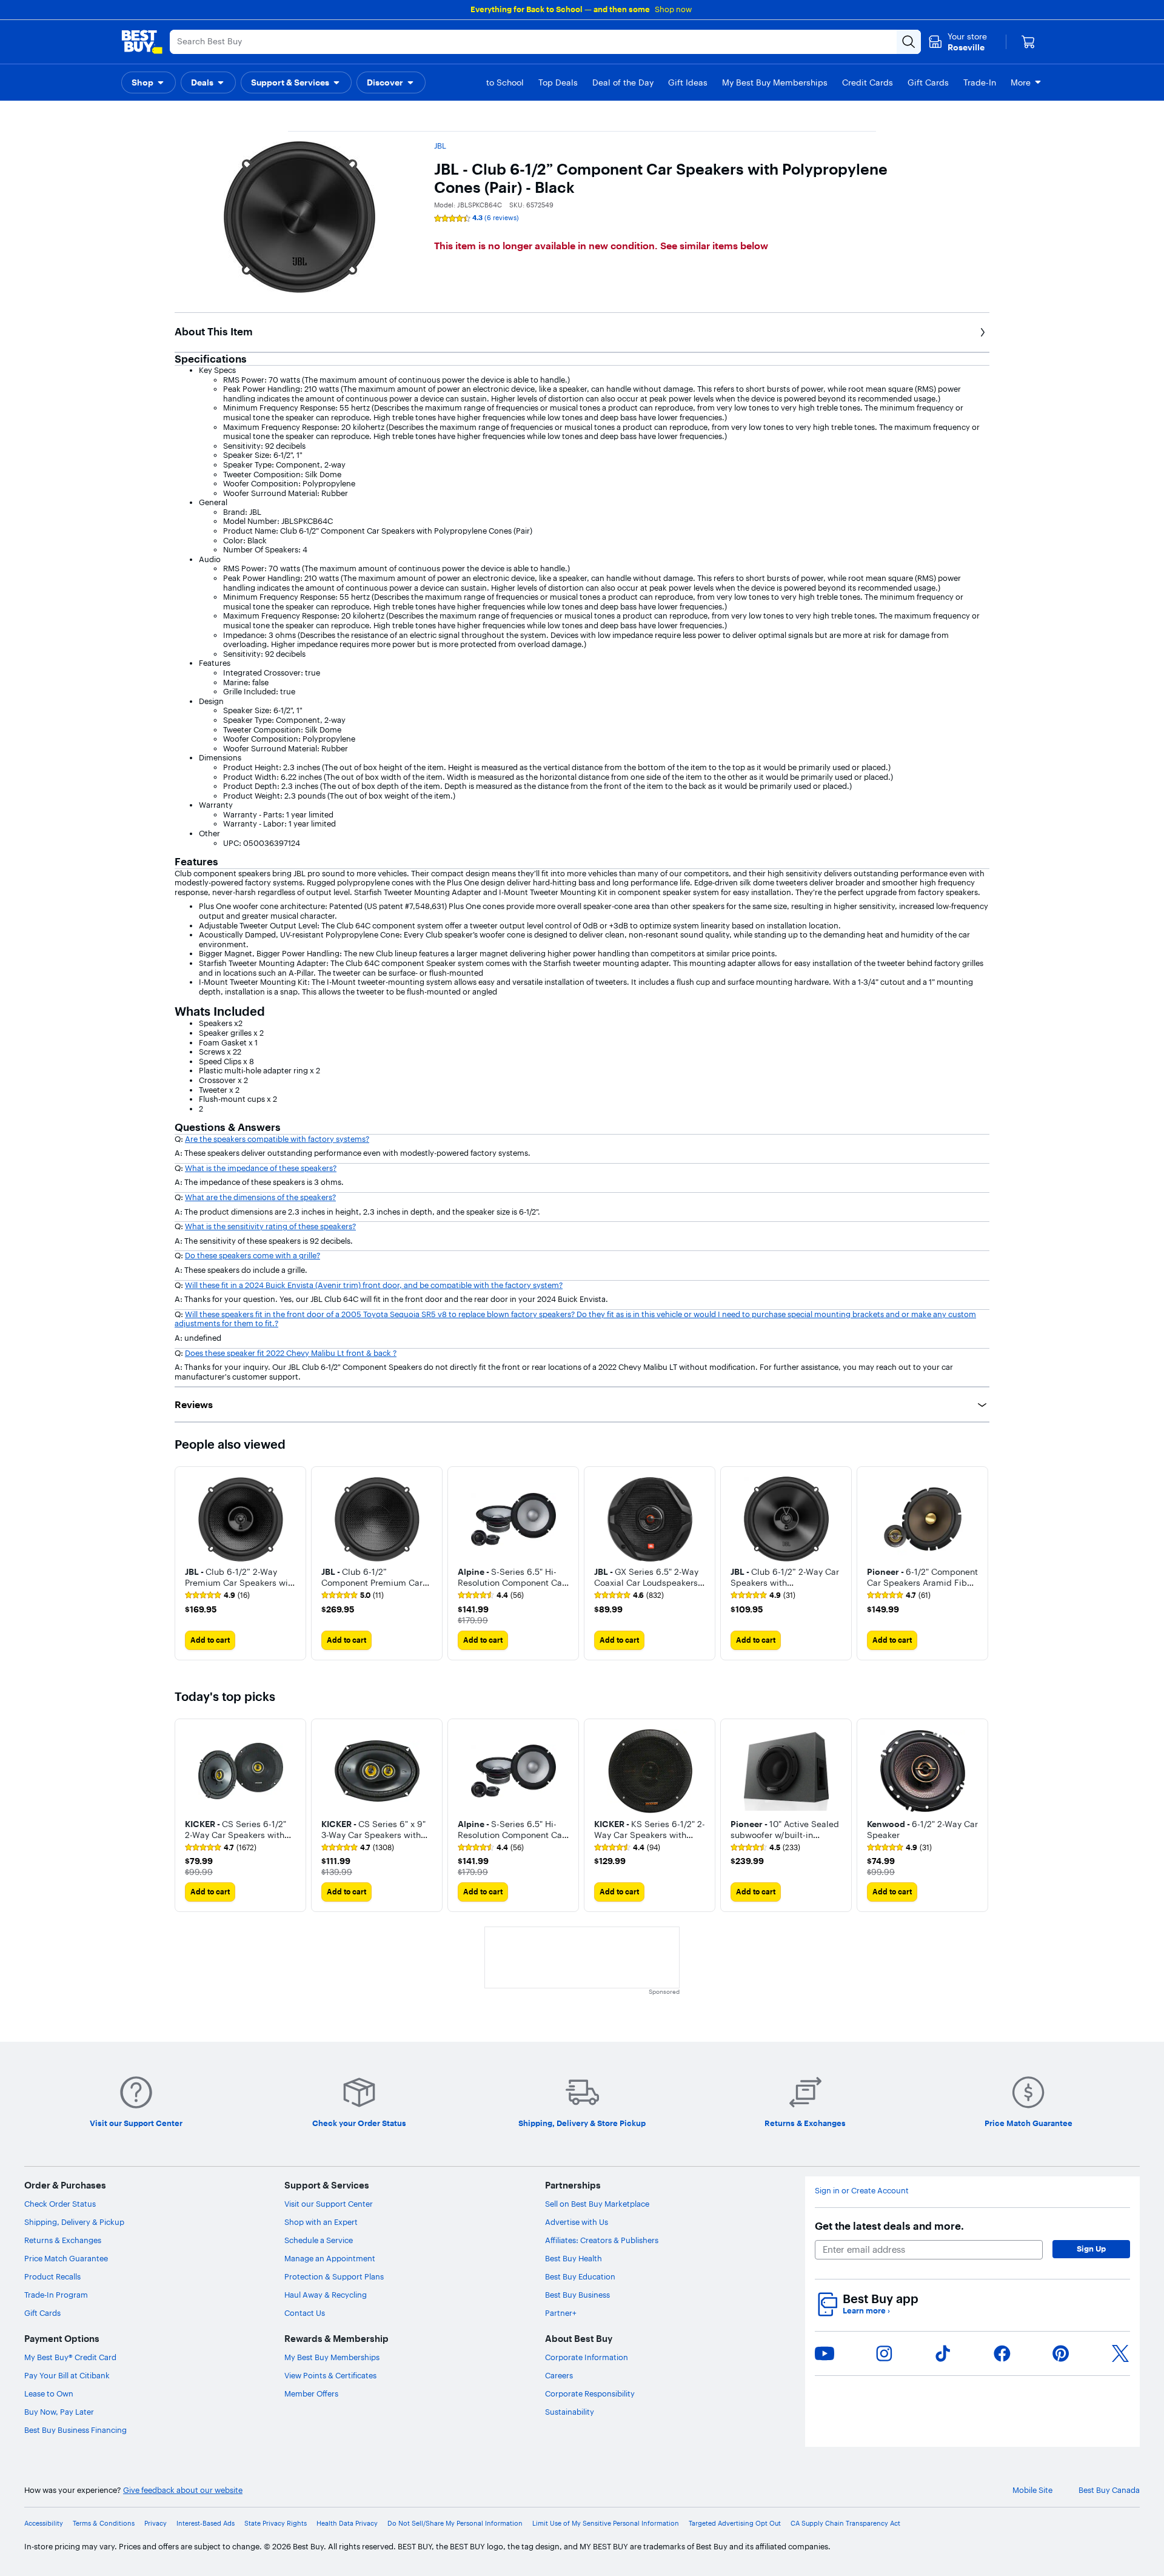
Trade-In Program (56, 2295)
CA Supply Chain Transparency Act (845, 2524)
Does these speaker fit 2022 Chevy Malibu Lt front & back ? (291, 1353)
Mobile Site (1032, 2490)
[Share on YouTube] (824, 2353)
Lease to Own (49, 2393)
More (1021, 82)
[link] (217, 1595)
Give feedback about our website (183, 2490)
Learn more (866, 2311)
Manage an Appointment (330, 2258)
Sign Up (1091, 2249)
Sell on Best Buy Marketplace (597, 2204)
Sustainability (570, 2412)
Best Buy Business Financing (75, 2430)
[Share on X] (1120, 2353)
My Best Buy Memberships (332, 2357)
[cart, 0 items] (1028, 42)
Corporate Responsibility (590, 2393)
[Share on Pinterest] (1061, 2353)
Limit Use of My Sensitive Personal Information (606, 2524)
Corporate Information (587, 2357)
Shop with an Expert (321, 2222)
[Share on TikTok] (943, 2353)
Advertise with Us (577, 2222)
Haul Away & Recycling (326, 2295)
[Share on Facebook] (1002, 2353)
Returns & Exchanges (63, 2240)
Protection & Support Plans (334, 2276)
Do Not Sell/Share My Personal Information (455, 2524)
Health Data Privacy (347, 2524)
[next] (980, 1563)
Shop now (673, 9)
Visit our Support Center (329, 2204)
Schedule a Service (319, 2240)
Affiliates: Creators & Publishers (602, 2240)
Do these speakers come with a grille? (253, 1255)
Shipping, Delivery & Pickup (74, 2222)
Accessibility (44, 2524)
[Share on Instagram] (884, 2353)
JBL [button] (440, 146)
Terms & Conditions (104, 2524)
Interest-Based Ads (206, 2524)
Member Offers (311, 2393)
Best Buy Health (574, 2258)
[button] (149, 82)
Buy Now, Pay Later (59, 2412)
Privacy (156, 2524)
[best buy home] (142, 42)
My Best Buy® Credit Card (70, 2357)
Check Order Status (60, 2204)
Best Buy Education (580, 2276)
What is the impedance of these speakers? (261, 1168)
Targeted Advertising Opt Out (735, 2524)
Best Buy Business (577, 2295)
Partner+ (561, 2313)
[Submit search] (909, 42)
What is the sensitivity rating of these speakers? (270, 1226)
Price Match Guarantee (66, 2258)
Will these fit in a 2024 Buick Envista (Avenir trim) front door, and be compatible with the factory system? (374, 1285)
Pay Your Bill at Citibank (67, 2375)
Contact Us (305, 2313)
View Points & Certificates (330, 2375)
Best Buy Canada (1109, 2490)
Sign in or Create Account (862, 2191)
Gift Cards (42, 2313)
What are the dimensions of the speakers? (260, 1197)
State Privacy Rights (276, 2524)
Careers (559, 2375)
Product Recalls (52, 2276)
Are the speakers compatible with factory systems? (277, 1139)
